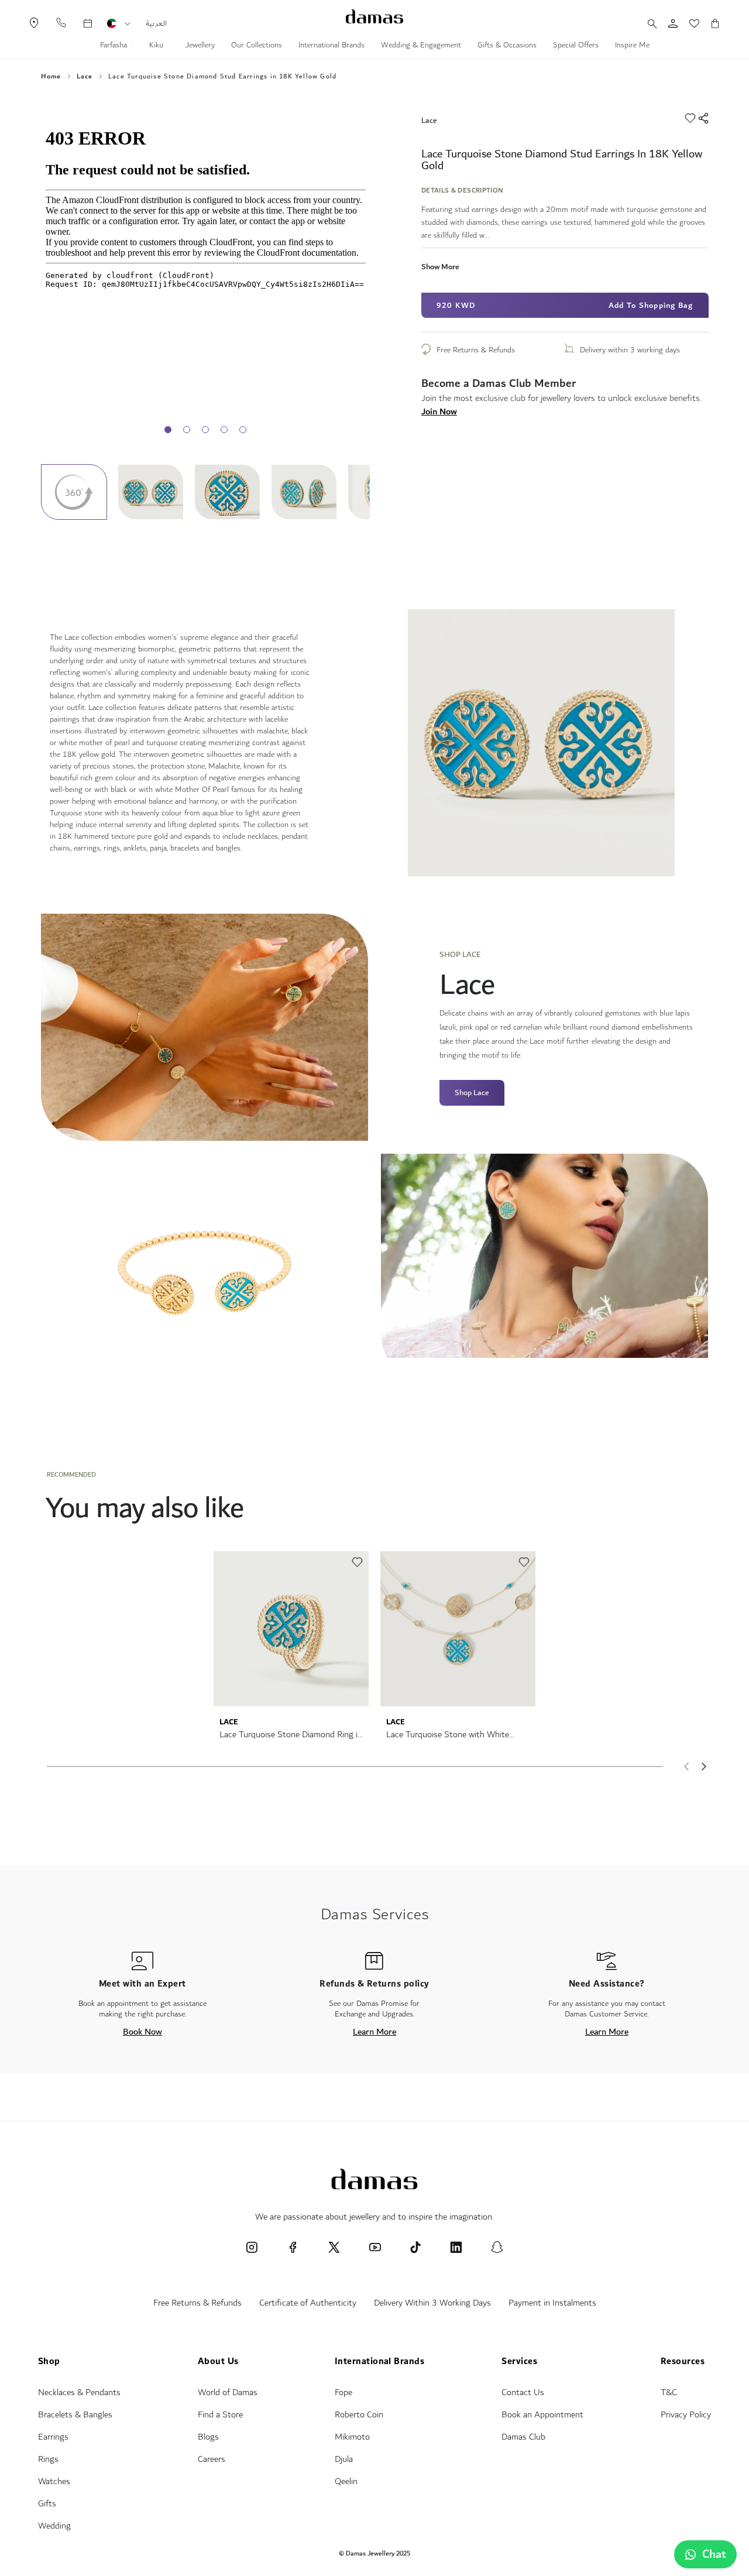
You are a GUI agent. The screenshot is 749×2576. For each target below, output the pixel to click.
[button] (128, 24)
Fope (343, 2393)
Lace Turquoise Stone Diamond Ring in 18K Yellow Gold (291, 1735)
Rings (48, 2459)
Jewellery (200, 46)
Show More (440, 267)
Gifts (47, 2504)
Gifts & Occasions (507, 46)
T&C (669, 2393)
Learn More (374, 2032)
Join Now (439, 411)
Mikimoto (352, 2437)
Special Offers (576, 46)
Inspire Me (632, 46)
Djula (344, 2459)
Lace (85, 77)
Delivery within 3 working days (630, 350)
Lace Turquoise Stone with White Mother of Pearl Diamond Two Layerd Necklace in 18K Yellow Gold (455, 1735)
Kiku (157, 46)
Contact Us (523, 2393)
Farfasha (115, 46)
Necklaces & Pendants (79, 2393)
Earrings (53, 2437)
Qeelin (346, 2481)
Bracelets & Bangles (75, 2415)
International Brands (331, 46)
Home (51, 77)
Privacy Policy (686, 2415)
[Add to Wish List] (691, 120)
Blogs (208, 2437)
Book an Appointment (542, 2415)
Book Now (142, 2032)
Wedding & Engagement (421, 46)
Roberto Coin (359, 2415)
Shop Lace (472, 1093)
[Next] (705, 1767)
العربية (156, 23)
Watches (54, 2481)
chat (714, 2554)
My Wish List (688, 23)
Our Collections (257, 46)
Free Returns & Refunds (476, 350)
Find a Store (220, 2415)
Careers (212, 2459)
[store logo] (374, 16)
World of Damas (228, 2393)
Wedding (54, 2526)
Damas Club (523, 2437)
